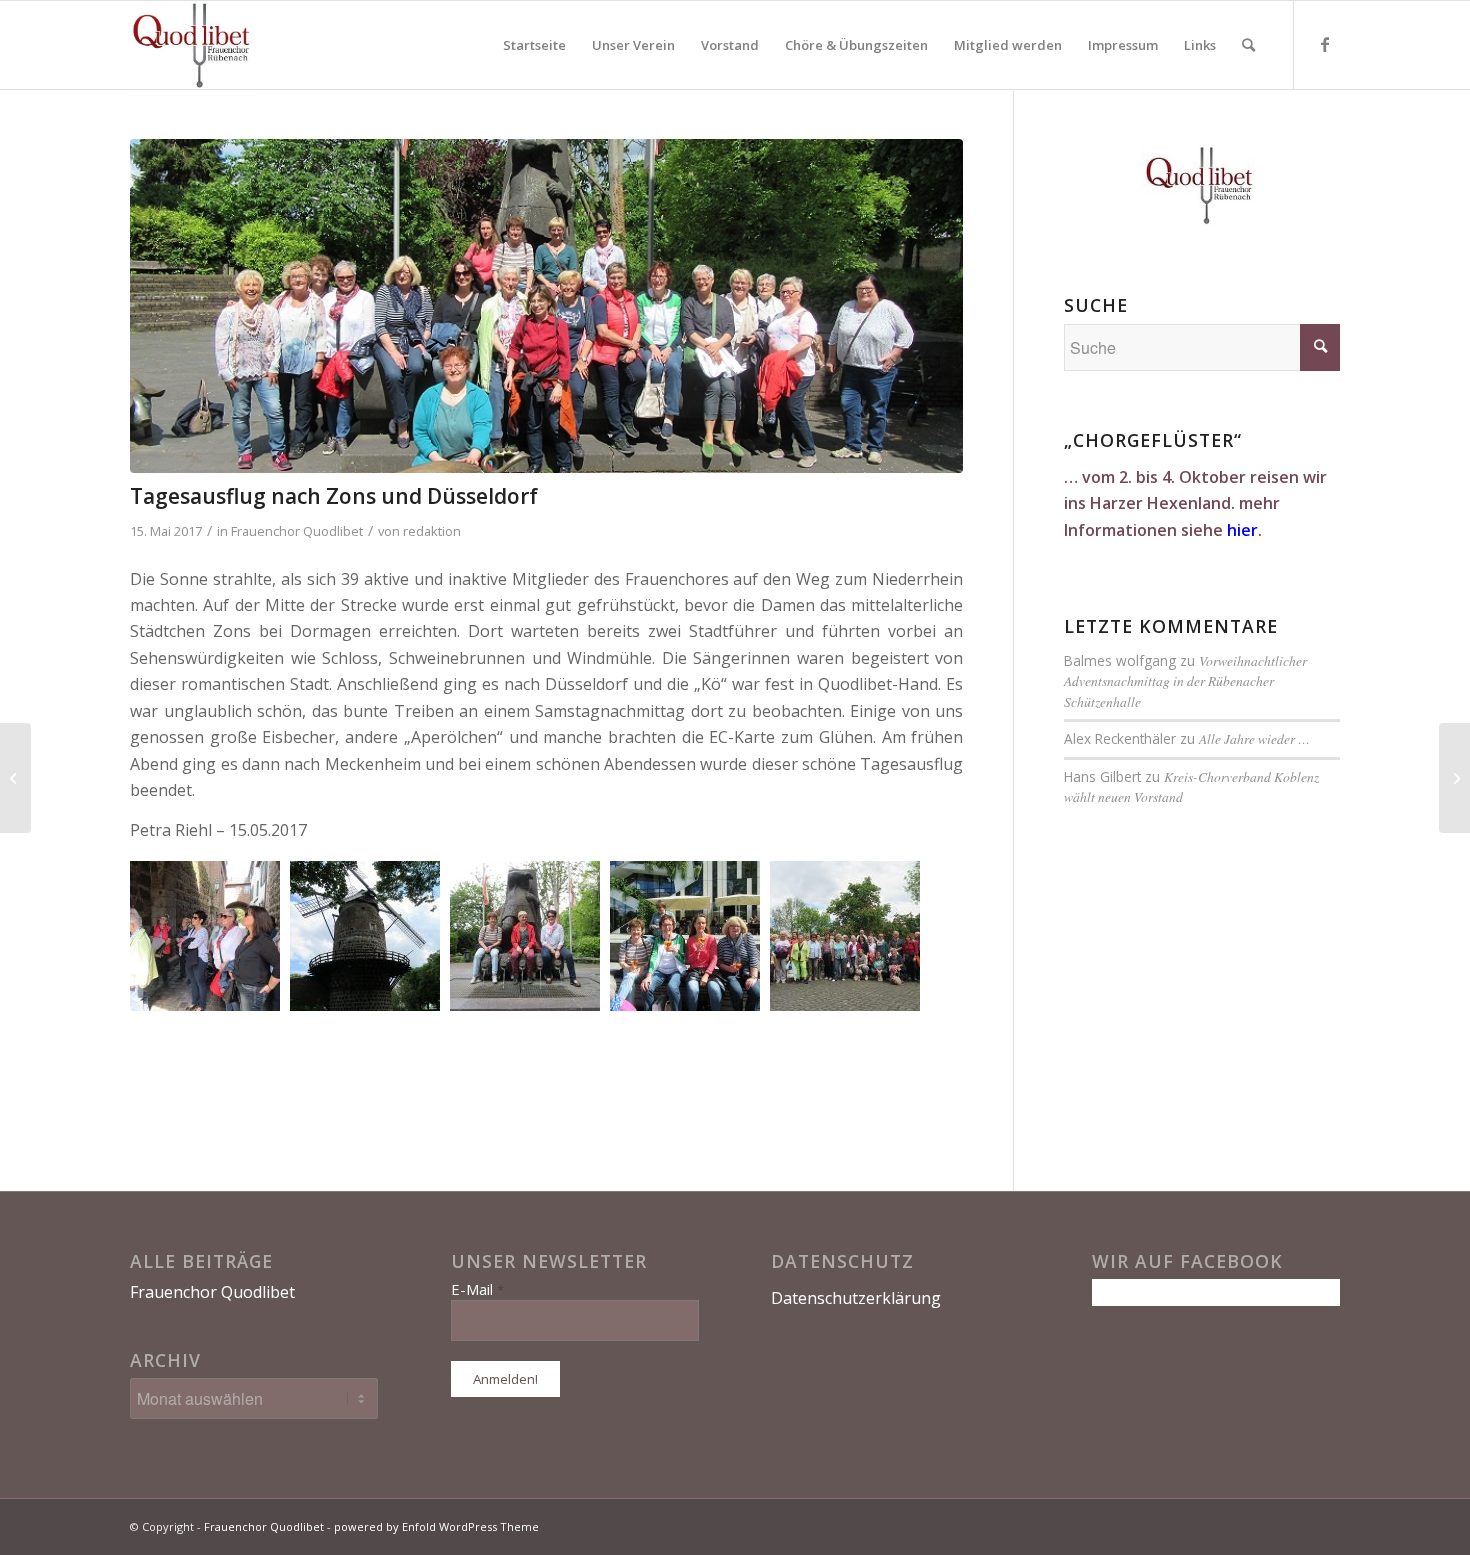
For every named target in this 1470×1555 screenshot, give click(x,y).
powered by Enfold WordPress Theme (436, 1526)
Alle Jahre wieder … (1254, 738)
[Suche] (1248, 45)
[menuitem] (534, 45)
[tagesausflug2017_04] (546, 306)
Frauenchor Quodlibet (297, 531)
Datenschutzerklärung (856, 1298)
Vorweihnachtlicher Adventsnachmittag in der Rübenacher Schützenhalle (1185, 681)
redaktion (432, 531)
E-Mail (477, 1289)
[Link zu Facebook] (1325, 44)
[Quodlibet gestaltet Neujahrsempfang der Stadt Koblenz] (15, 778)
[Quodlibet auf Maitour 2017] (1454, 778)
